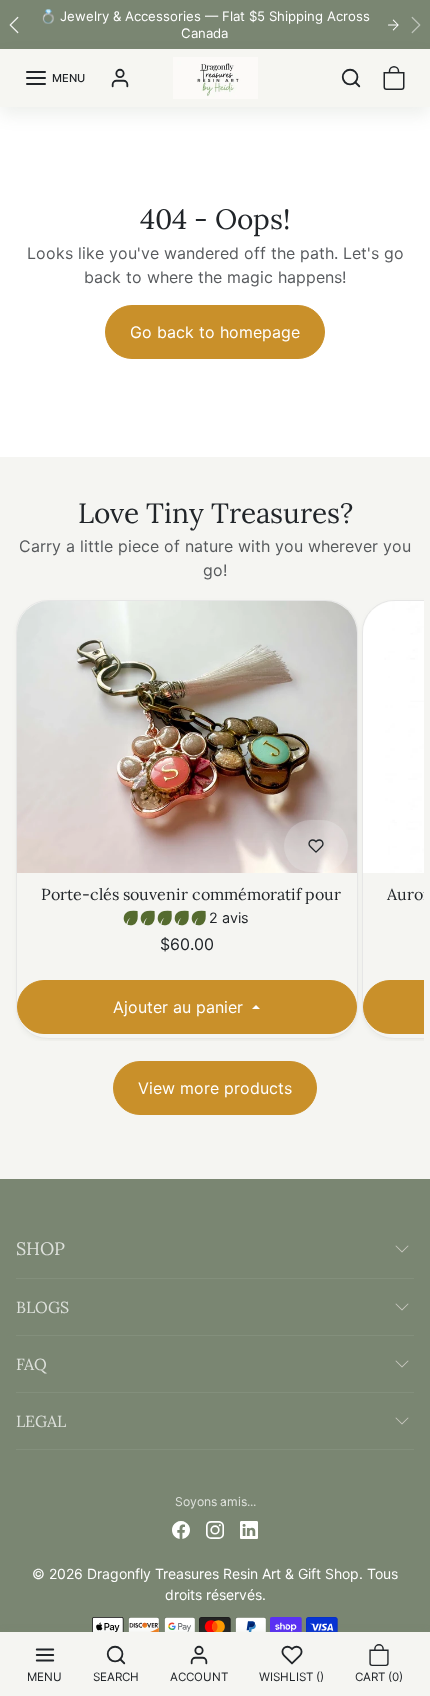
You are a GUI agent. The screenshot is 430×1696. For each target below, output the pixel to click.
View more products (215, 1088)
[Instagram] (215, 1528)
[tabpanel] (215, 856)
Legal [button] (41, 1421)
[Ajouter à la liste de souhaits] (316, 846)
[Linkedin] (249, 1528)
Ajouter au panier (180, 1007)
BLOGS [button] (42, 1307)
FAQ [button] (31, 1364)
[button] (44, 1664)
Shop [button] (40, 1248)
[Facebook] (181, 1528)
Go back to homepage (215, 332)
